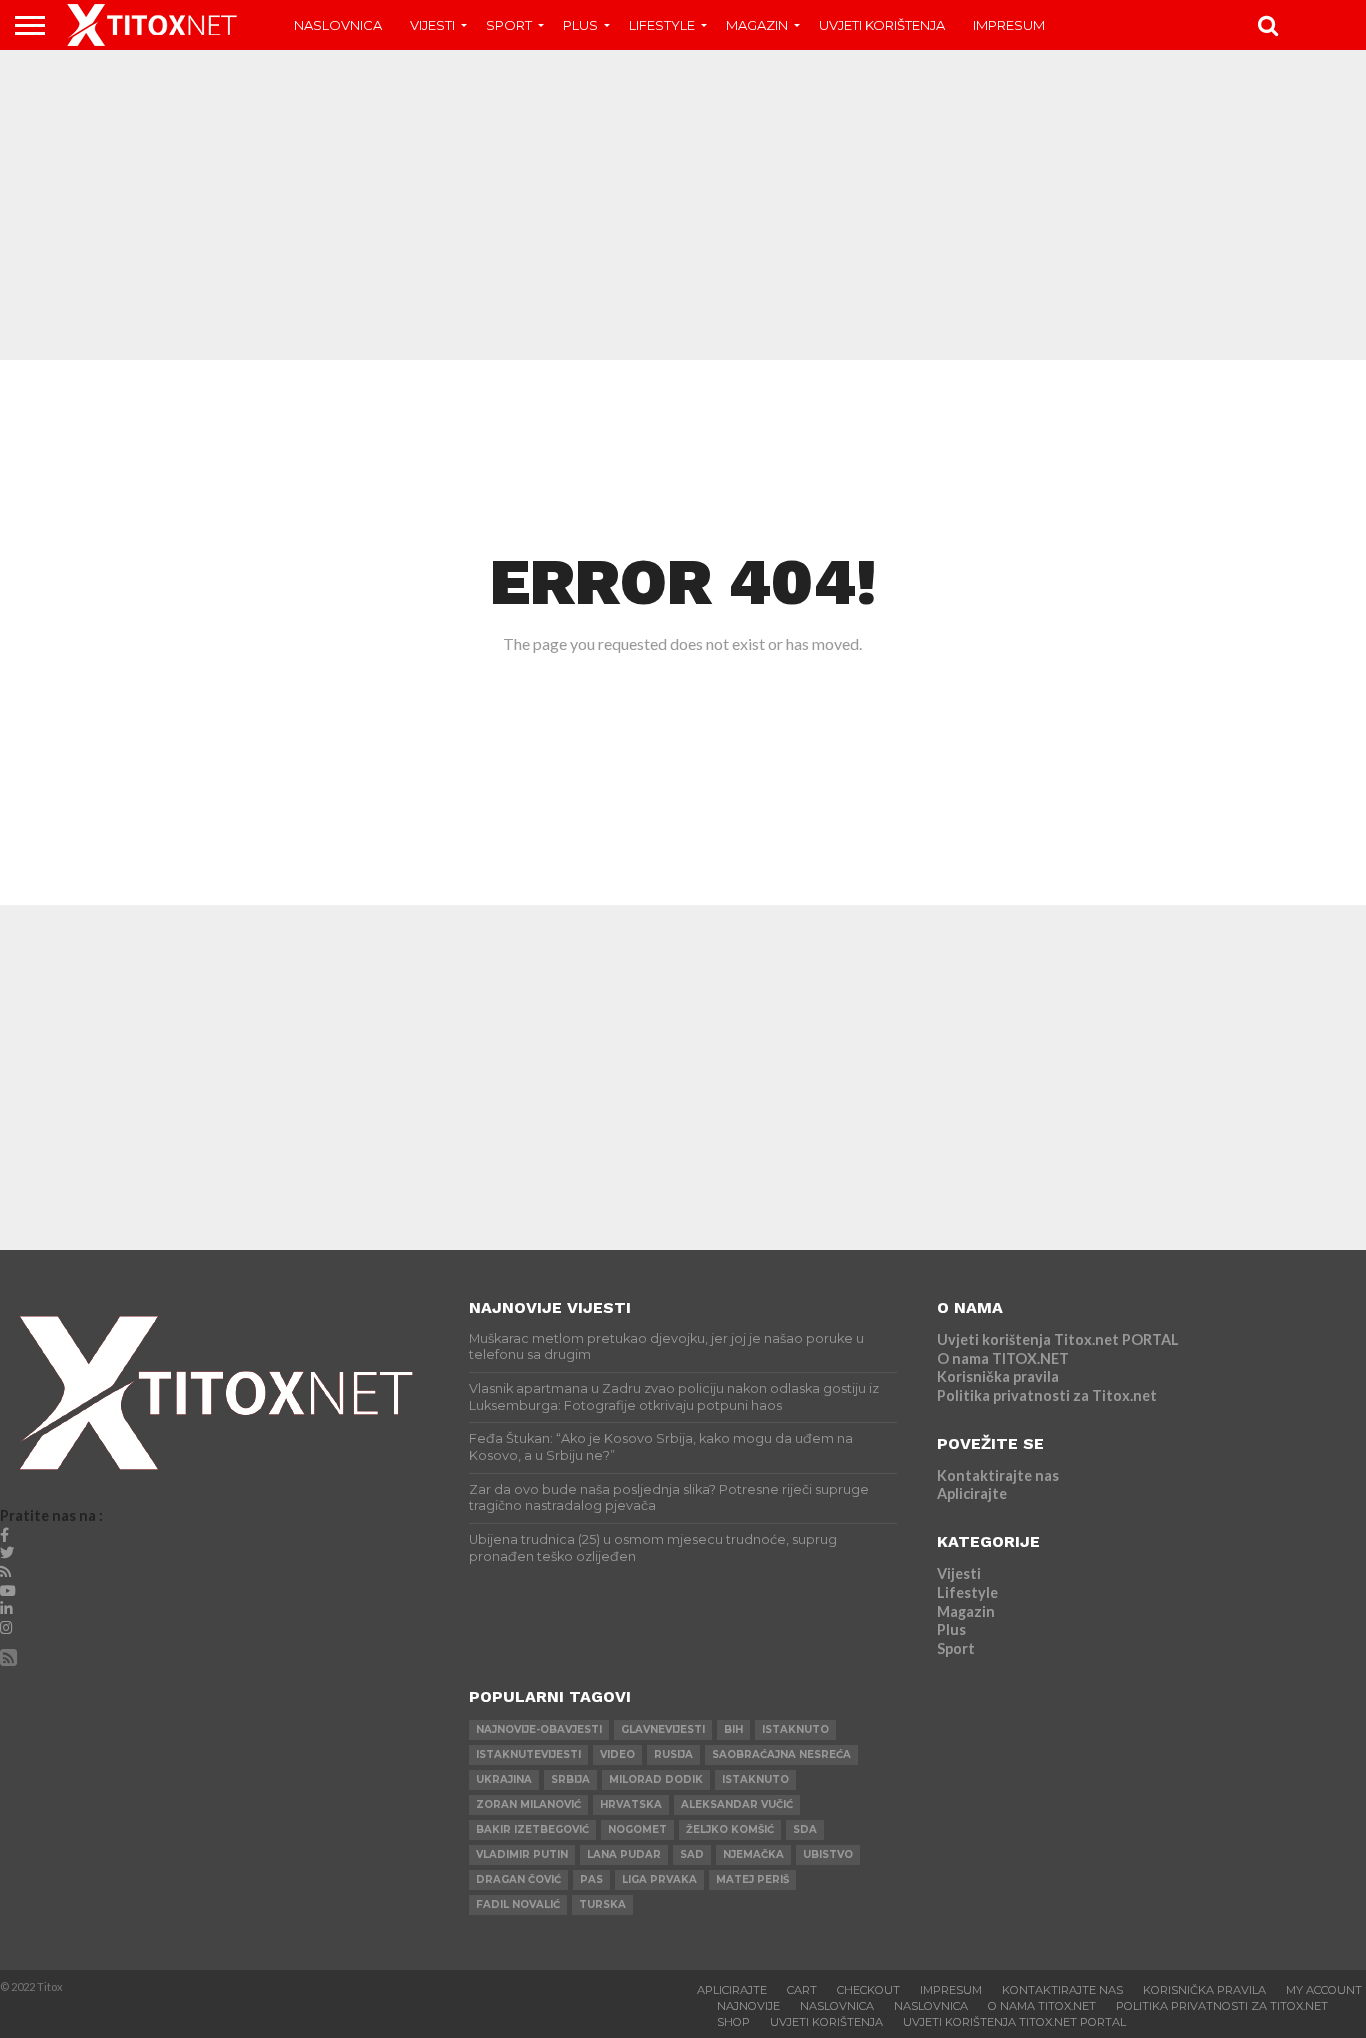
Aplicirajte (972, 1493)
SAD (692, 1854)
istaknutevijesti (528, 1754)
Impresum (1009, 25)
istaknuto (795, 1729)
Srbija (570, 1779)
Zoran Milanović (528, 1804)
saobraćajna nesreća (781, 1754)
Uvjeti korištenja (882, 25)
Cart (802, 1990)
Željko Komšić (730, 1829)
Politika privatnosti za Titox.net (1047, 1395)
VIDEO (617, 1754)
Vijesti (432, 25)
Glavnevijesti (663, 1729)
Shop (733, 2022)
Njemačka (753, 1854)
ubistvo (828, 1854)
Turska (602, 1904)
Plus (580, 25)
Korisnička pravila (998, 1376)
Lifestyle (662, 25)
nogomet (637, 1829)
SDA (805, 1829)
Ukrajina (504, 1779)
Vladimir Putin (522, 1854)
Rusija (673, 1754)
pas (591, 1879)
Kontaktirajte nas (998, 1475)
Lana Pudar (624, 1854)
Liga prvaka (659, 1879)
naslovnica (931, 2006)
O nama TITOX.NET (1003, 1358)
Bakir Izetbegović (532, 1829)
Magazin (757, 25)
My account (1324, 1990)
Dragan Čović (518, 1879)
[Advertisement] (683, 205)
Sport (509, 25)
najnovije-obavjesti (539, 1729)
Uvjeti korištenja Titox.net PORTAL (1058, 1339)
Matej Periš (752, 1879)
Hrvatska (631, 1804)
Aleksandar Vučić (737, 1804)
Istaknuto (755, 1779)
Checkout (868, 1990)
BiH (733, 1729)
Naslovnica (338, 25)
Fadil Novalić (518, 1904)
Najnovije (748, 2006)
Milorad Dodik (656, 1779)
